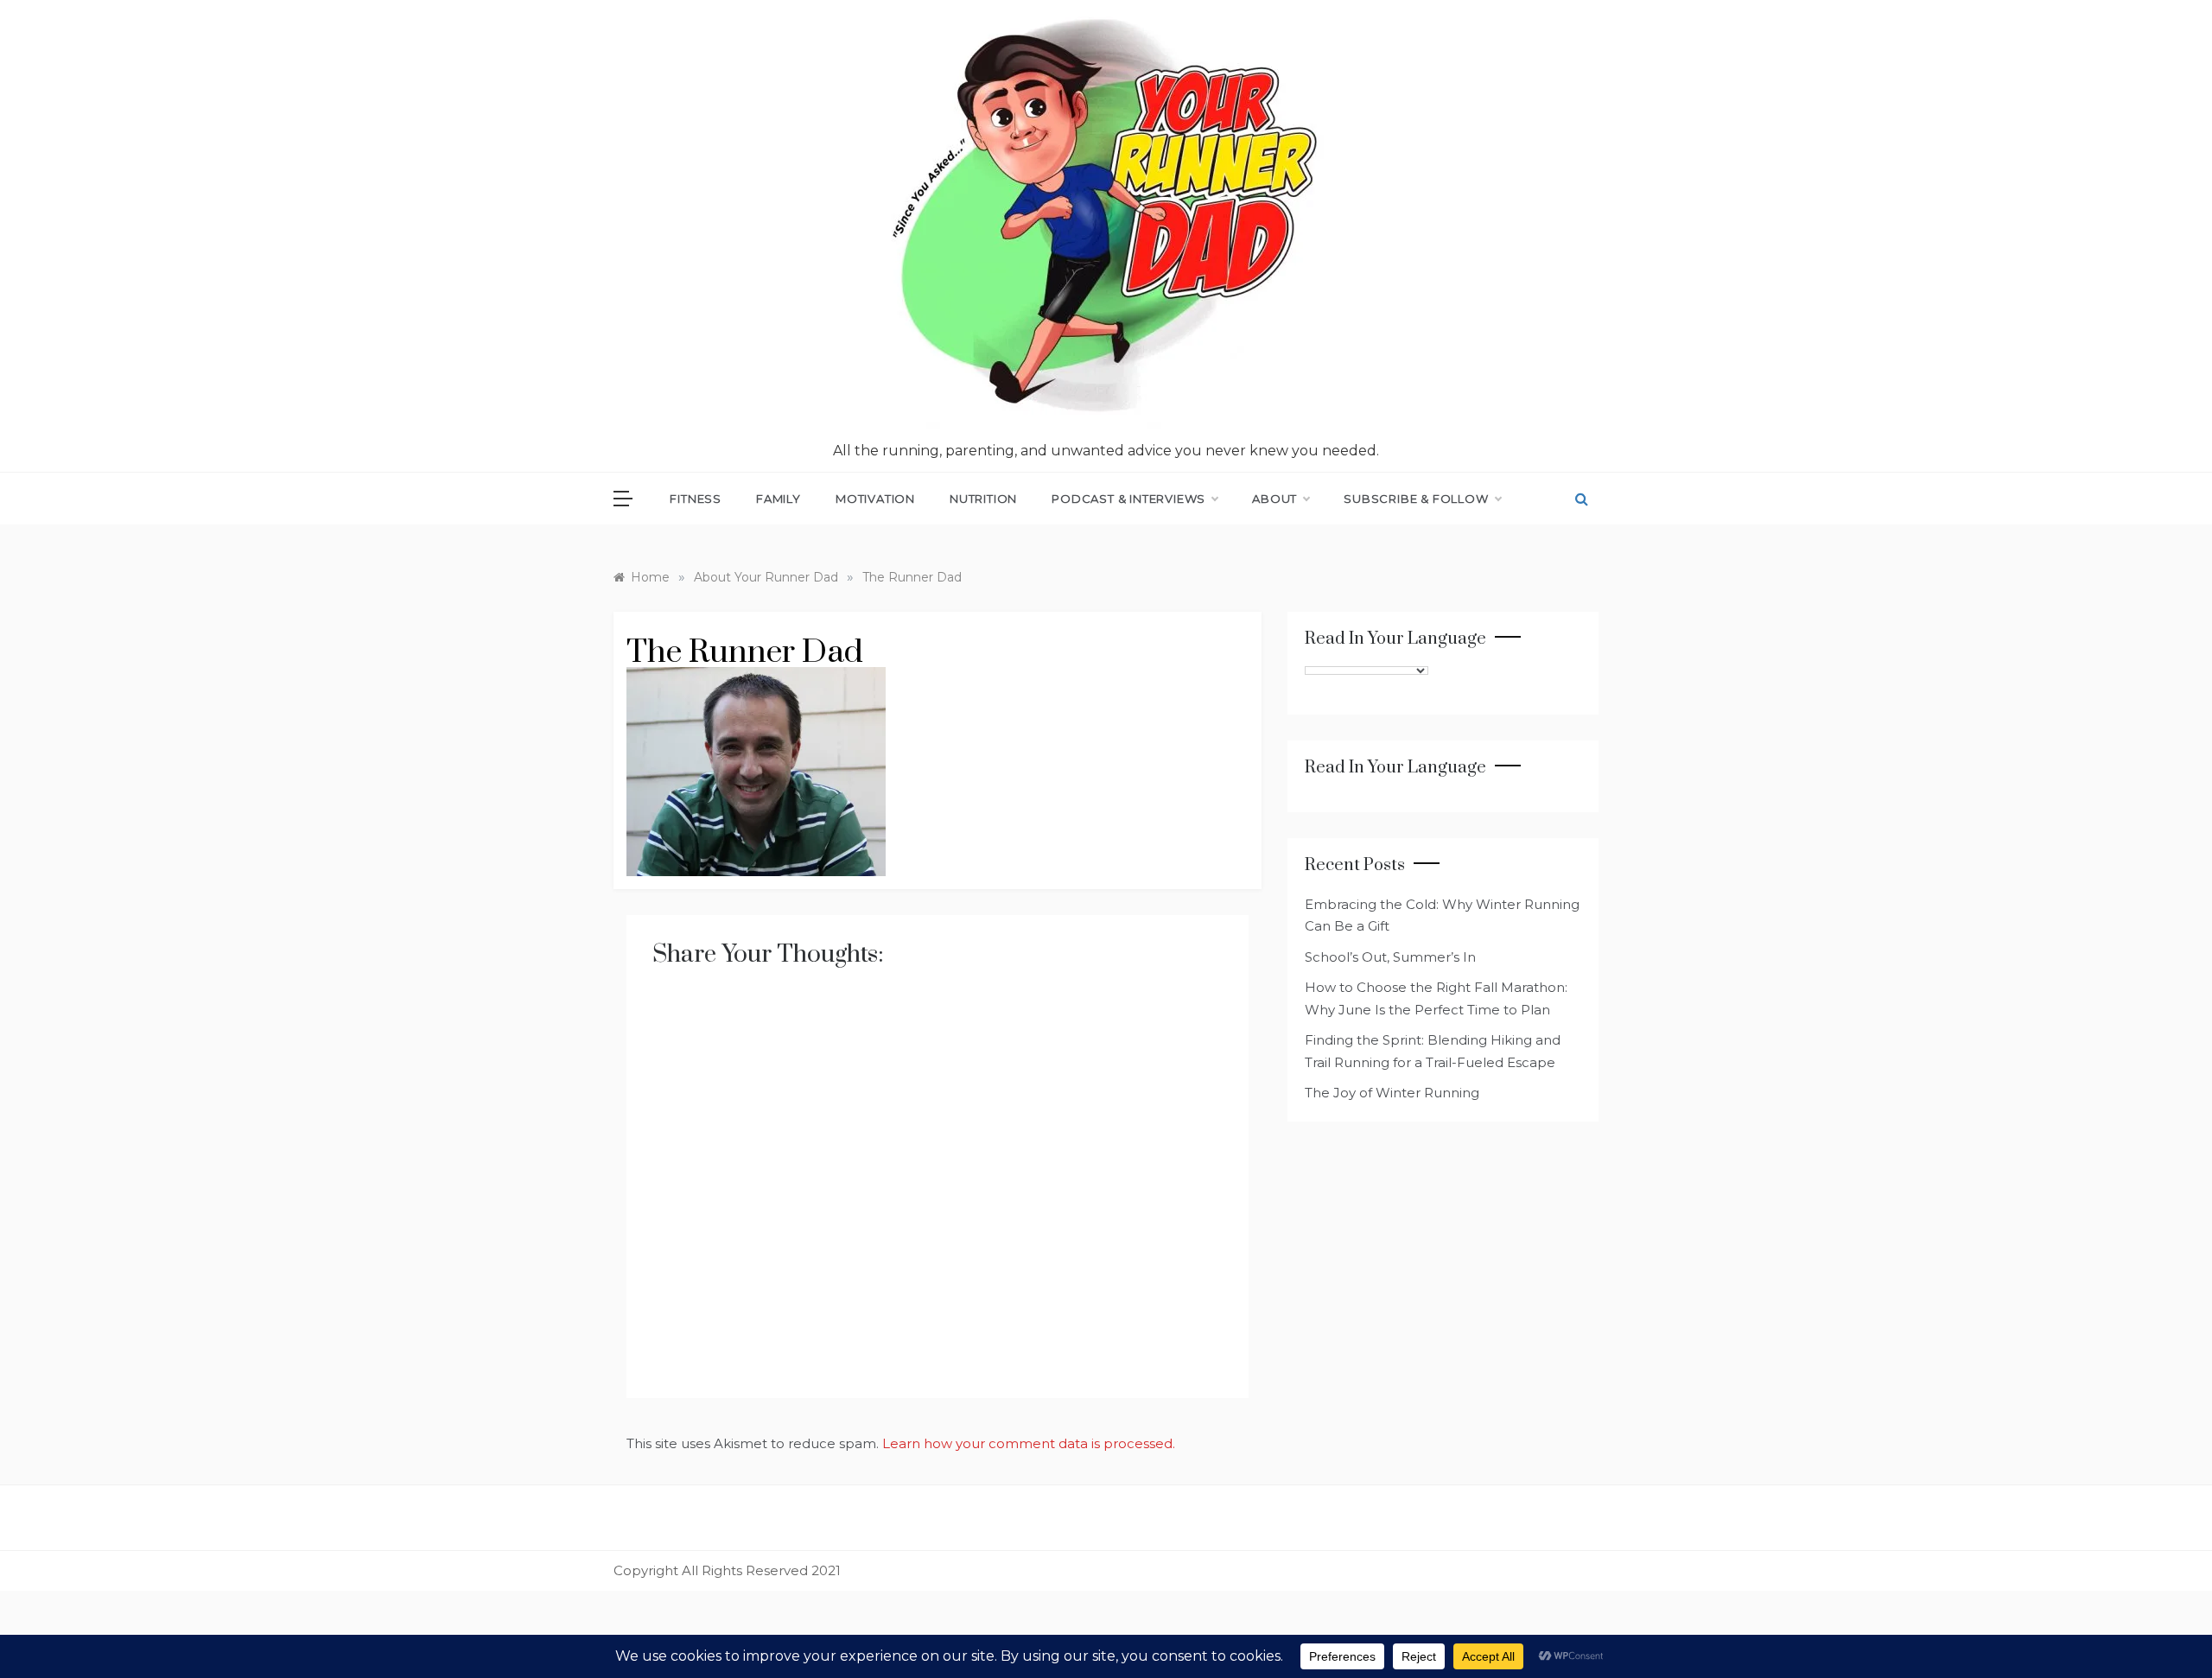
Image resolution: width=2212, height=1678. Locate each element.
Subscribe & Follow (1416, 499)
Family (779, 499)
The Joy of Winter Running (1392, 1093)
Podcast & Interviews (1128, 499)
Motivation (875, 499)
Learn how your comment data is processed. (1029, 1443)
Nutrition (983, 499)
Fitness (696, 499)
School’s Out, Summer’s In (1390, 957)
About (1274, 499)
